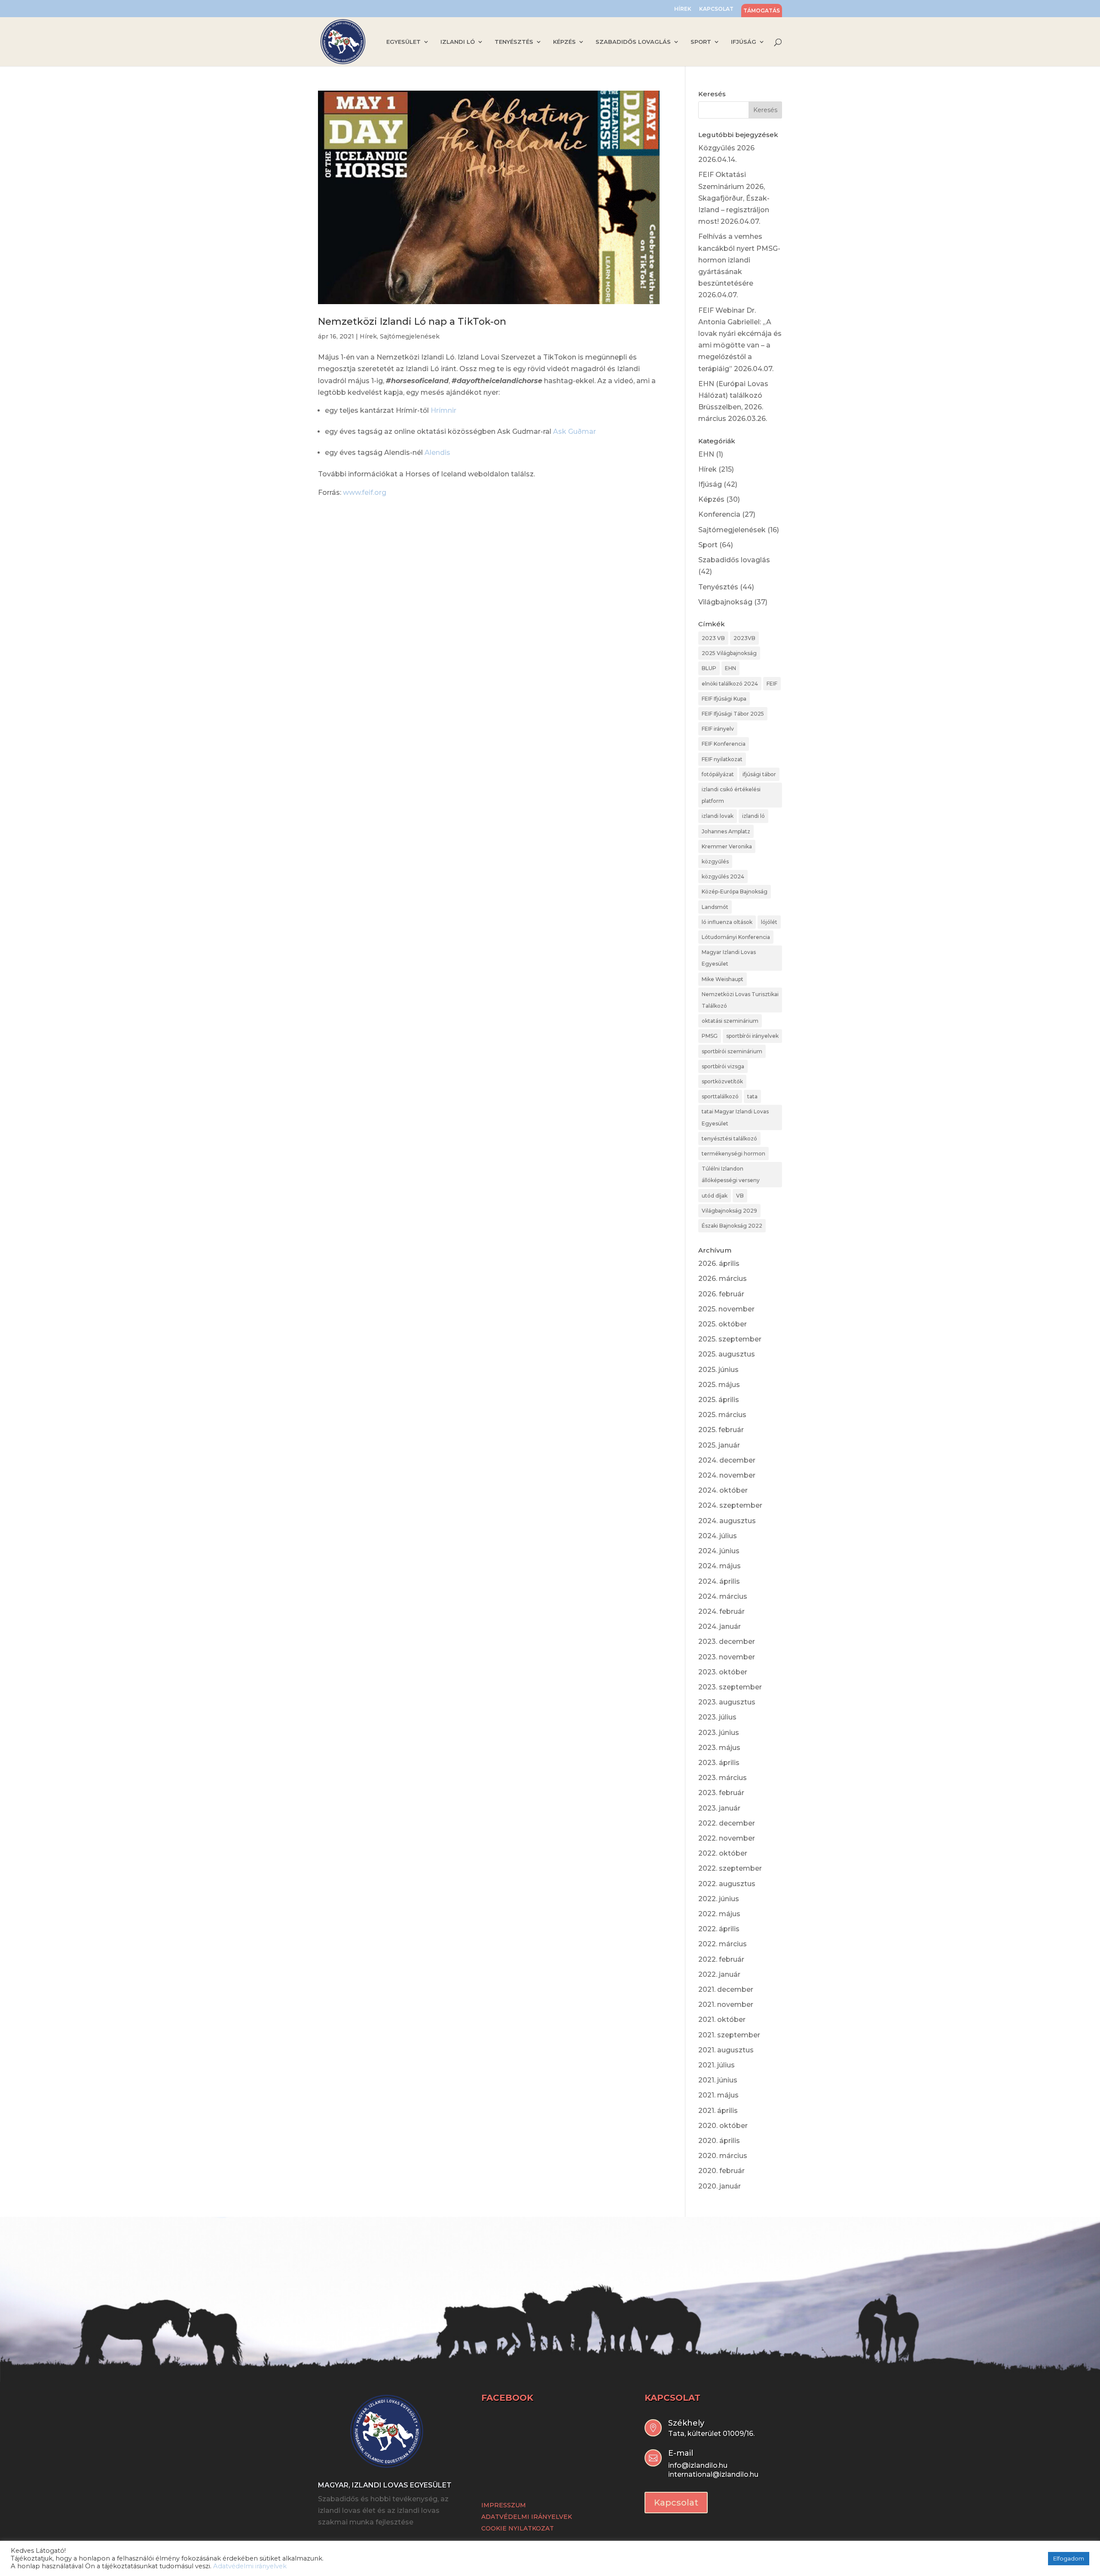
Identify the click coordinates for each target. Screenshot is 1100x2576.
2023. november (727, 1657)
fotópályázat (718, 774)
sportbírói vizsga (723, 1066)
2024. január (720, 1626)
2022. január (719, 1974)
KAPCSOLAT (716, 9)
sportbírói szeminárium (732, 1051)
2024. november (727, 1475)
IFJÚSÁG (744, 42)
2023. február (721, 1793)
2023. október (723, 1672)
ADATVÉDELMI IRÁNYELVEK (527, 2517)
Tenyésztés (718, 587)
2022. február (721, 1959)
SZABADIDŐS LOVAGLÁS (633, 42)
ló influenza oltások (727, 922)
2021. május (718, 2095)
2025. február (721, 1430)
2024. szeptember (730, 1505)
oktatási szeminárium (730, 1021)
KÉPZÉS (564, 42)
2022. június (719, 1899)
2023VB (744, 638)
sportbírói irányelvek (752, 1036)
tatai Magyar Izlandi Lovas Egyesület (735, 1117)
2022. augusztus (727, 1884)
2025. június (718, 1370)
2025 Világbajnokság (729, 653)
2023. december (727, 1642)
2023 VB (713, 638)
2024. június (719, 1551)
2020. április (719, 2141)
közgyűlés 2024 (723, 876)
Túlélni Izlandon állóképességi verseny (731, 1174)
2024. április (719, 1581)
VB (740, 1196)
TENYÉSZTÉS (514, 42)
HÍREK (683, 9)
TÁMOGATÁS (762, 11)
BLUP (709, 668)
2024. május (720, 1566)
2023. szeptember (730, 1687)
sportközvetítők (722, 1081)
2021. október (722, 2020)
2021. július (717, 2065)
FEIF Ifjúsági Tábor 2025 (733, 714)
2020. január (720, 2186)
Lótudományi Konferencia (736, 937)
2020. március (723, 2156)
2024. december (727, 1460)
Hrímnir (443, 410)
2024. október (723, 1490)
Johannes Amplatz (726, 831)
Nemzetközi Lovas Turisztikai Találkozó (740, 1000)
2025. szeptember (730, 1339)
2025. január (719, 1445)
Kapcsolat (676, 2503)
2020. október (723, 2126)
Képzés (711, 499)
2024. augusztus (727, 1521)
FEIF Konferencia (724, 744)
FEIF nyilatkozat (722, 759)
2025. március (722, 1415)
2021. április (718, 2111)
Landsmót (715, 907)
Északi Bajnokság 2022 (732, 1226)
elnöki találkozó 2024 (730, 684)
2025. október (723, 1324)
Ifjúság (710, 484)
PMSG (710, 1036)
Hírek (368, 336)
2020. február (721, 2171)
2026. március (723, 1279)
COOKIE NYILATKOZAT (518, 2528)
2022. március (723, 1944)
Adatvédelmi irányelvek (250, 2566)
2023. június (719, 1733)
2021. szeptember (729, 2035)
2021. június (718, 2080)
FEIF (772, 684)
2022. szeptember (730, 1868)
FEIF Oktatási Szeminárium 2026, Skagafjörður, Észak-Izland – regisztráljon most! (734, 198)
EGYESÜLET (403, 42)
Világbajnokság (725, 602)
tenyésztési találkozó (729, 1139)
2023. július (717, 1717)
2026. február (721, 1294)
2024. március (723, 1596)
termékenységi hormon (733, 1154)
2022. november (727, 1838)
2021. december (726, 1989)
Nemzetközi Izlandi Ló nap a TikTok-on (412, 322)
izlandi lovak (718, 816)
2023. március (723, 1778)
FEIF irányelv (718, 729)
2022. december (727, 1823)
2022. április (719, 1929)
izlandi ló (753, 816)
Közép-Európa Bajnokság (735, 892)
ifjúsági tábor (759, 774)
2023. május (719, 1748)
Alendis (437, 453)
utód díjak (715, 1196)
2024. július (718, 1536)
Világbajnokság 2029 (729, 1211)
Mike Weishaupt (723, 979)
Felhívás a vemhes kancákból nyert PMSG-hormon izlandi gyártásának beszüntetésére (739, 260)
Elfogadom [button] (1069, 2558)
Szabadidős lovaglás (734, 560)
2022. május (719, 1914)
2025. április (719, 1400)
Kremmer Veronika (727, 846)
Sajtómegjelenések (410, 336)
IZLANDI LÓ (458, 42)
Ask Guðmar (574, 431)
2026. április (719, 1264)
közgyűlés (715, 861)
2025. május (719, 1385)
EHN (706, 454)
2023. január (719, 1808)
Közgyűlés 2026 (726, 148)
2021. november (726, 2004)
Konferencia (719, 514)
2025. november (726, 1309)
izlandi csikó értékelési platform (731, 795)
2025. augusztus (727, 1354)
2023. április (719, 1763)
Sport (708, 545)
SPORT (701, 42)
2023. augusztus (727, 1702)
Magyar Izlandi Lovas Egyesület (729, 958)
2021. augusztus (726, 2050)
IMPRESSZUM (504, 2505)
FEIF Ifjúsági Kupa (724, 699)
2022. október (723, 1853)
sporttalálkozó (720, 1096)
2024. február (721, 1611)
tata (752, 1096)
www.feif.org (365, 492)
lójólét (769, 922)
